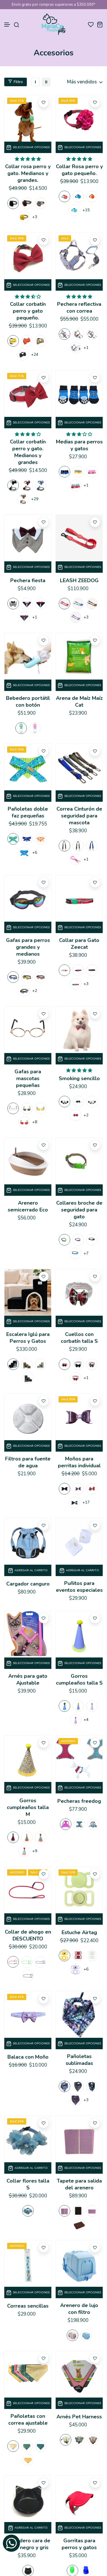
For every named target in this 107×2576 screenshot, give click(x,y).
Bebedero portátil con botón (28, 702)
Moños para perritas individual (79, 1462)
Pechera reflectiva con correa (79, 308)
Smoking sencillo (79, 1078)
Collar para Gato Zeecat (79, 944)
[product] (28, 118)
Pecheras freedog (79, 1801)
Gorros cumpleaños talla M (28, 1807)
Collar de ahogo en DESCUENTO (28, 1935)
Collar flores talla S (28, 2184)
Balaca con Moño (28, 2057)
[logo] (53, 24)
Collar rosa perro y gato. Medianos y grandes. (28, 173)
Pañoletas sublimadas (79, 2060)
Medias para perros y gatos (79, 445)
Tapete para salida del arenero (79, 2184)
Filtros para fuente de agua (28, 1462)
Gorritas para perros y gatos (79, 2544)
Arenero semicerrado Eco (28, 1206)
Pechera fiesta (28, 580)
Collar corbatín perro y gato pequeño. (28, 311)
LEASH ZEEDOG (79, 580)
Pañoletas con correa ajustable (28, 2420)
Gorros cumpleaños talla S (79, 1679)
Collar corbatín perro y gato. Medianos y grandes (28, 452)
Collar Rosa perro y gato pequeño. (79, 170)
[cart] (100, 24)
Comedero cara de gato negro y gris (28, 2544)
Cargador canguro (28, 1584)
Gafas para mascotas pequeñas (28, 1078)
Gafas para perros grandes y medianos (28, 947)
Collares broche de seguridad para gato (79, 1210)
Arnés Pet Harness (79, 2417)
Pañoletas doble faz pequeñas (28, 812)
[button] (7, 25)
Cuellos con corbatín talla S (79, 1338)
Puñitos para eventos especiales (79, 1587)
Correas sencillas (28, 2306)
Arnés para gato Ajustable (28, 1679)
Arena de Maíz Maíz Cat (79, 702)
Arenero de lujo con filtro (79, 2309)
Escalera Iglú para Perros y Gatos (28, 1338)
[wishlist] (91, 24)
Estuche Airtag (79, 1932)
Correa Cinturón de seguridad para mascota (79, 816)
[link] (35, 82)
